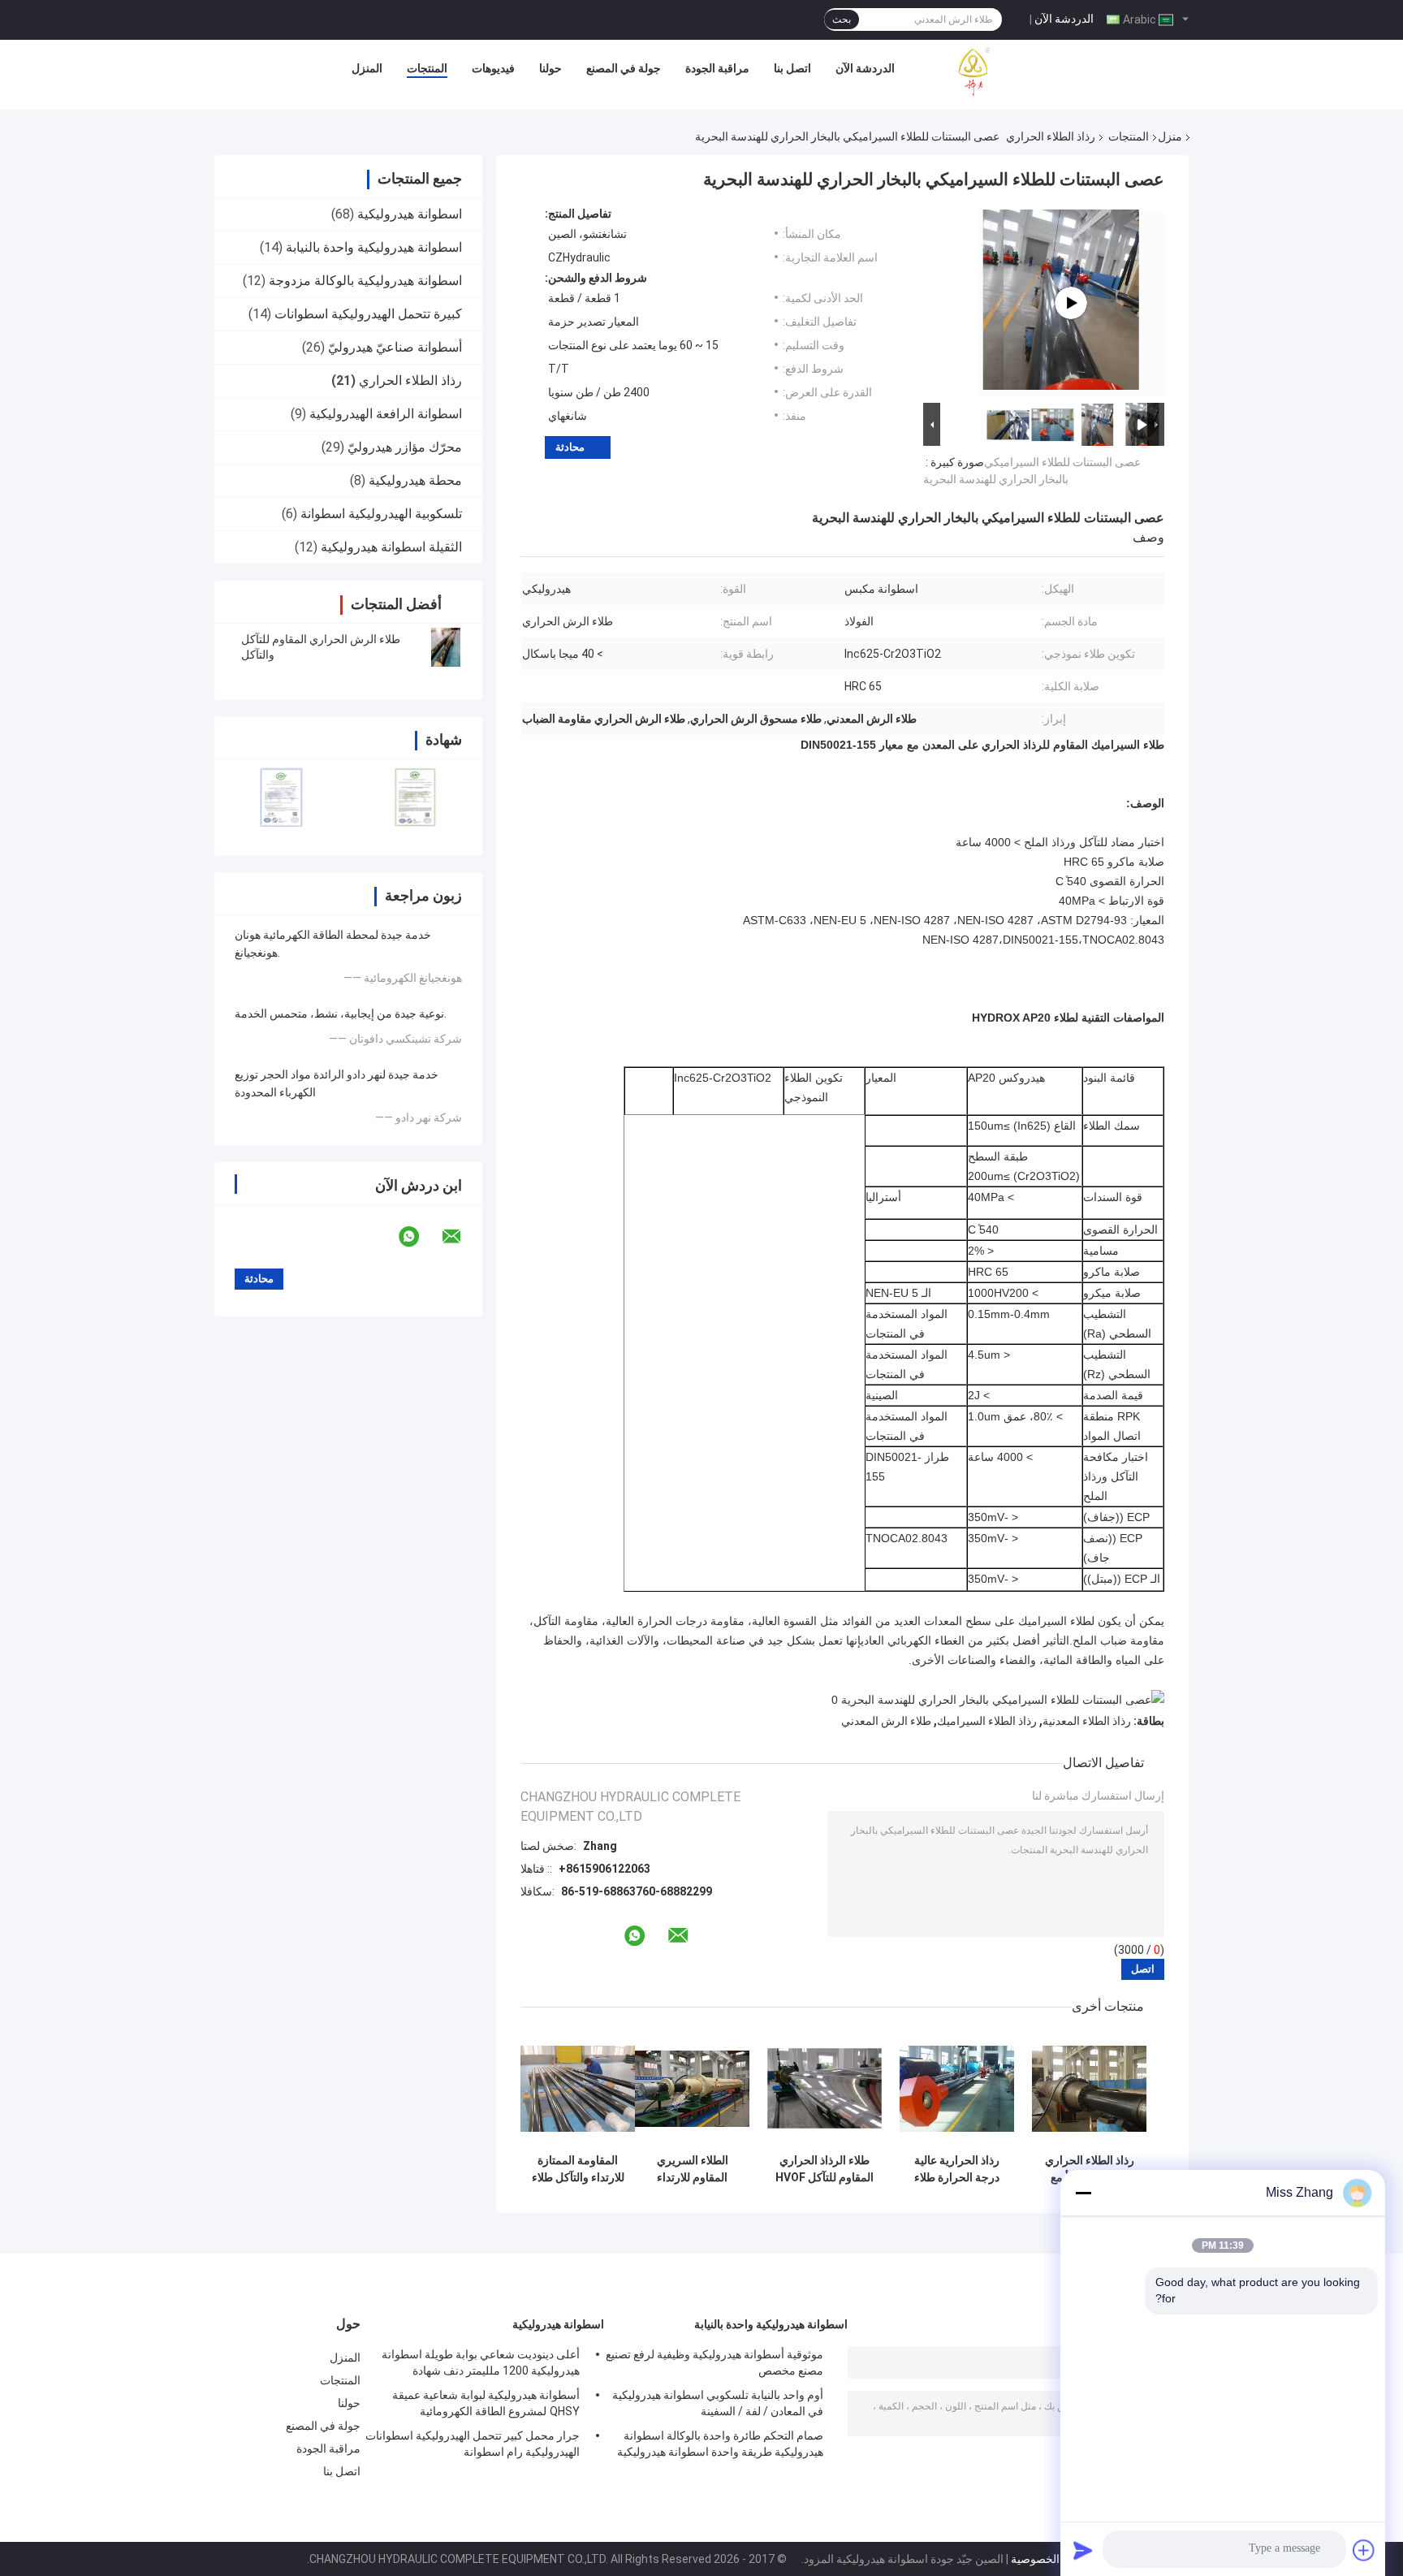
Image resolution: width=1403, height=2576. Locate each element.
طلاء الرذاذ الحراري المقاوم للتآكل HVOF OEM (825, 2169)
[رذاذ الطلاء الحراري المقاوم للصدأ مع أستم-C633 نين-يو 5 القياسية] (1089, 2088)
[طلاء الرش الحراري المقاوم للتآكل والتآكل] (446, 647)
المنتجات (427, 68)
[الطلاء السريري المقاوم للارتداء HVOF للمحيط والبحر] (692, 2088)
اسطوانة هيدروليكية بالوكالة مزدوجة (365, 281)
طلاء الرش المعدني (886, 1721)
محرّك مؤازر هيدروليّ (405, 447)
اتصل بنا (792, 68)
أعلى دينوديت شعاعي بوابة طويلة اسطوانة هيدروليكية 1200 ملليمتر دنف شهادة (481, 2362)
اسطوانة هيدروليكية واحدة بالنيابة (374, 247)
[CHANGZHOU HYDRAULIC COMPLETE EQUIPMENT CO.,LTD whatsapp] (419, 1237)
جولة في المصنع (624, 68)
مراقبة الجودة (717, 68)
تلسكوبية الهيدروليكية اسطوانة (381, 514)
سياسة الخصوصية (1053, 2559)
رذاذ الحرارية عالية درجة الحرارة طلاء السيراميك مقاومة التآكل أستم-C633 (957, 2169)
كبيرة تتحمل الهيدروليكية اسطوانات (368, 314)
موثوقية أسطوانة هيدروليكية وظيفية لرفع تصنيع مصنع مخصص (714, 2362)
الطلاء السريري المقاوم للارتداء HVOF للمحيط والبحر (693, 2169)
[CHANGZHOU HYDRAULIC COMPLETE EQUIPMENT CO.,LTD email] (462, 1237)
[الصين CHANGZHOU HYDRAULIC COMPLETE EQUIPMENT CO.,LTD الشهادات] (281, 797)
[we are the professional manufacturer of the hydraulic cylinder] (1071, 303)
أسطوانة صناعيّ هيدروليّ (395, 347)
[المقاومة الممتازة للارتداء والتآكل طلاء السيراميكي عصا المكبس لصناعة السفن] (578, 2088)
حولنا (550, 68)
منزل (1170, 136)
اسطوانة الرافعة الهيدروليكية (386, 414)
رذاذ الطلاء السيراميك (987, 1721)
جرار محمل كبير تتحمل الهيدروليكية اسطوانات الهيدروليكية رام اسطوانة (473, 2444)
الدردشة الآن (1064, 19)
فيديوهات (493, 68)
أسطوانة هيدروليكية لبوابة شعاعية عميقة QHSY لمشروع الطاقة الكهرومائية (486, 2403)
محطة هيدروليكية (415, 480)
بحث (842, 19)
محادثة (570, 447)
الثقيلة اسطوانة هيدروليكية (391, 547)
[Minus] (1083, 2193)
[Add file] (1364, 2550)
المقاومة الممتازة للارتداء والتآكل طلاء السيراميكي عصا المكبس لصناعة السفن (578, 2169)
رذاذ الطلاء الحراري (1051, 136)
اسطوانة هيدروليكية (410, 214)
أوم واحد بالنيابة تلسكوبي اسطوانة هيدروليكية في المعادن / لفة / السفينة (718, 2403)
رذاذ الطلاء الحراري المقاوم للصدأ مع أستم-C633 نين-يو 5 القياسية (1089, 2169)
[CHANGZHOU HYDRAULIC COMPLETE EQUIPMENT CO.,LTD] (1011, 72)
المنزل (367, 68)
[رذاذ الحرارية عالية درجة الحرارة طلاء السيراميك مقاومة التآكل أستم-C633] (957, 2088)
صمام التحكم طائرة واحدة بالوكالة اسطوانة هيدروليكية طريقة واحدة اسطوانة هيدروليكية (720, 2444)
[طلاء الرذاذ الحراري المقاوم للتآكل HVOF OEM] (825, 2088)
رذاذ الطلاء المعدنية (1087, 1721)
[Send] (1083, 2550)
